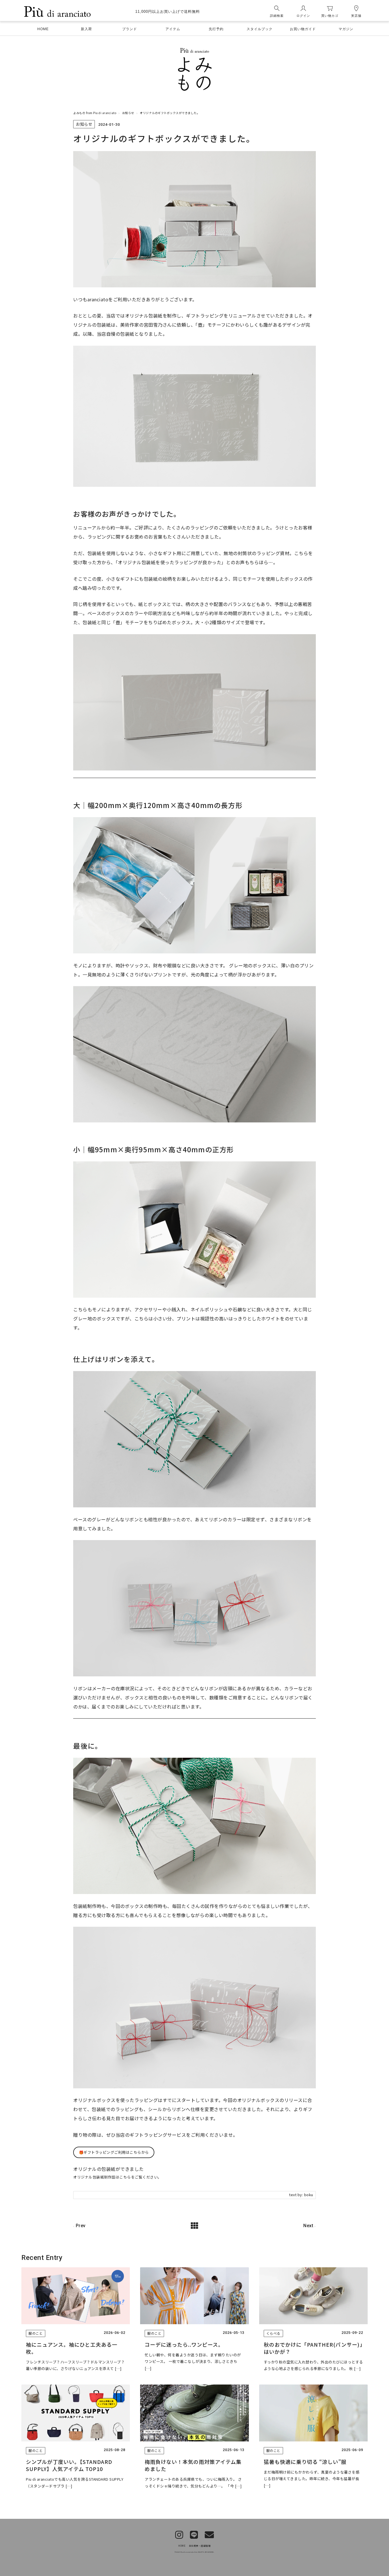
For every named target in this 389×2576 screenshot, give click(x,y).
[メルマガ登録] (209, 2535)
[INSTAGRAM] (179, 2535)
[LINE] (194, 2535)
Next (308, 2226)
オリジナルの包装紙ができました (108, 2169)
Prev (81, 2226)
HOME (182, 2546)
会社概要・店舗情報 (200, 2546)
